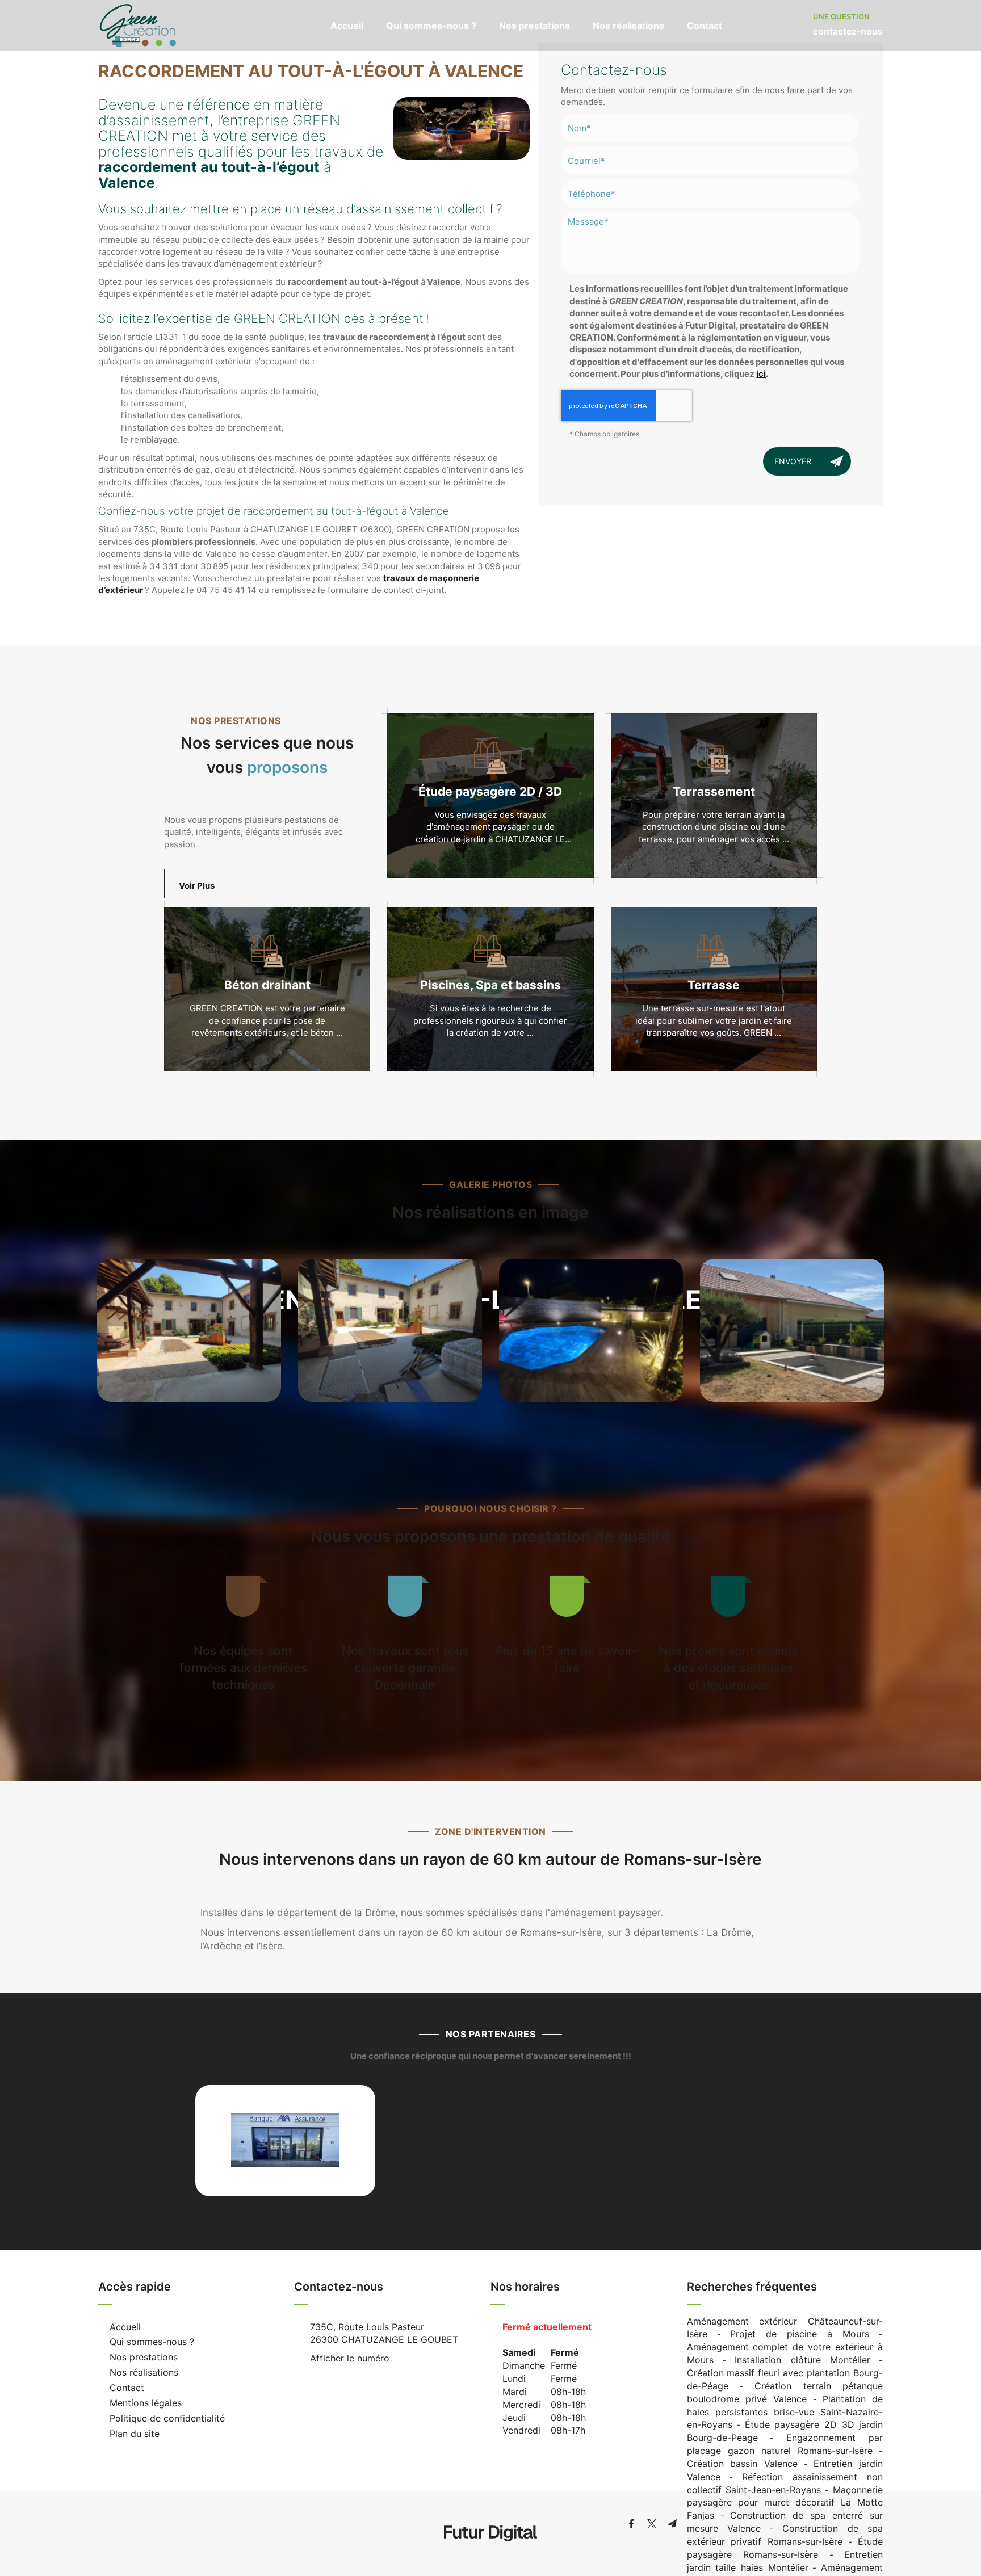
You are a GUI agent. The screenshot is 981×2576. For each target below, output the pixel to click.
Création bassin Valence (742, 2464)
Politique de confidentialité (167, 2418)
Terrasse (714, 985)
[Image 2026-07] (189, 1331)
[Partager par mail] (672, 2524)
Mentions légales (146, 2403)
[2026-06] (591, 1331)
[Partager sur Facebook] (631, 2524)
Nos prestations (534, 26)
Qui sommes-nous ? (431, 26)
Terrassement (714, 791)
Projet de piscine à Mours (800, 2334)
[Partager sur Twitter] (652, 2524)
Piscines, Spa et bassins (491, 985)
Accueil (347, 26)
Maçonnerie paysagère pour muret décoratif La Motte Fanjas (785, 2503)
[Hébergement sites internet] (491, 2553)
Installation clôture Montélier (802, 2360)
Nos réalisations (628, 26)
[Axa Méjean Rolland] (285, 2141)
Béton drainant (267, 985)
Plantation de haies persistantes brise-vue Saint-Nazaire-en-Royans (785, 2412)
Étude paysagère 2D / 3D (490, 791)
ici (761, 374)
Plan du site (135, 2434)
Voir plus (197, 886)
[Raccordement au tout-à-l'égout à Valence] (462, 129)
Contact (705, 26)
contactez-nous (848, 31)
